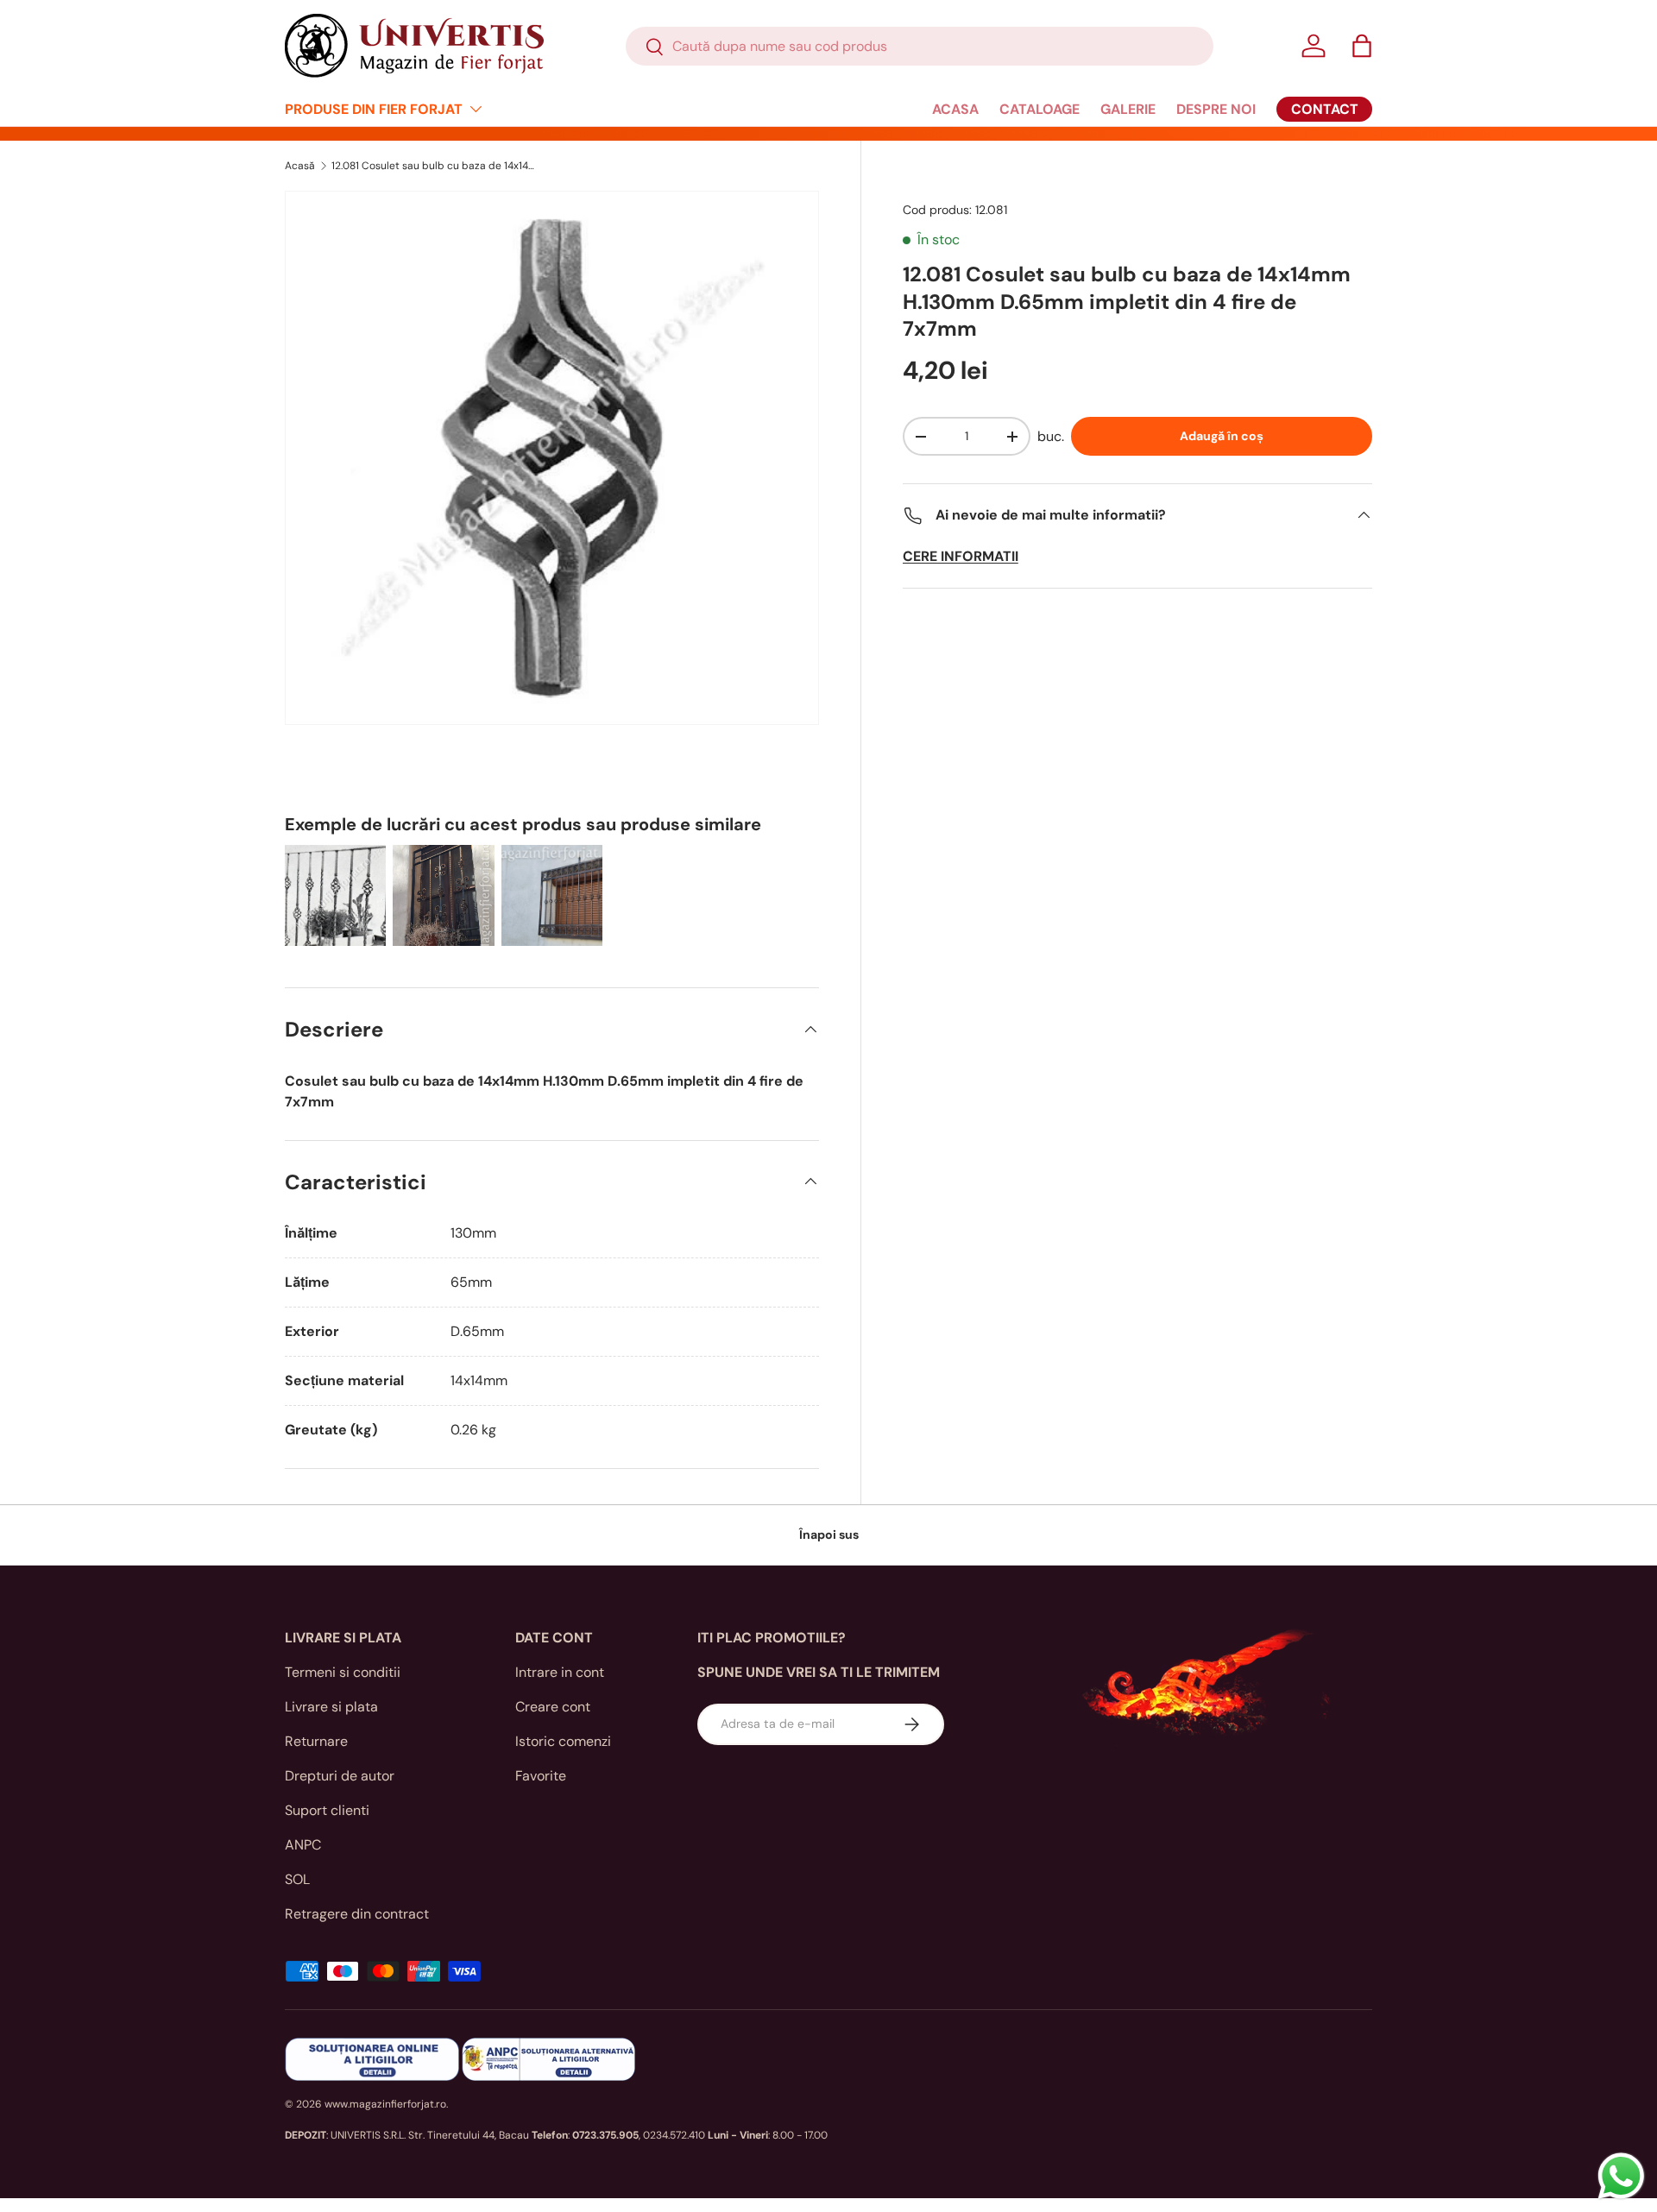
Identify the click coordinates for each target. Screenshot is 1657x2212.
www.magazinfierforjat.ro (385, 2104)
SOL (297, 1879)
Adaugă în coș (1222, 436)
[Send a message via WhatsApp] (1621, 2176)
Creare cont (553, 1707)
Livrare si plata (331, 1707)
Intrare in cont (560, 1672)
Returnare (316, 1741)
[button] (1362, 46)
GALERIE (1128, 109)
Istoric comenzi (563, 1741)
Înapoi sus (829, 1535)
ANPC (303, 1845)
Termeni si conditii (343, 1672)
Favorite (541, 1776)
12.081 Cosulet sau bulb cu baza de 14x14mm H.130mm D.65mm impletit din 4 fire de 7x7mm (435, 166)
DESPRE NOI (1216, 109)
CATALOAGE (1040, 109)
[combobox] (920, 46)
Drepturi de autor (340, 1776)
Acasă (300, 166)
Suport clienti (327, 1810)
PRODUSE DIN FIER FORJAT (374, 109)
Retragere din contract (357, 1914)
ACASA (955, 109)
